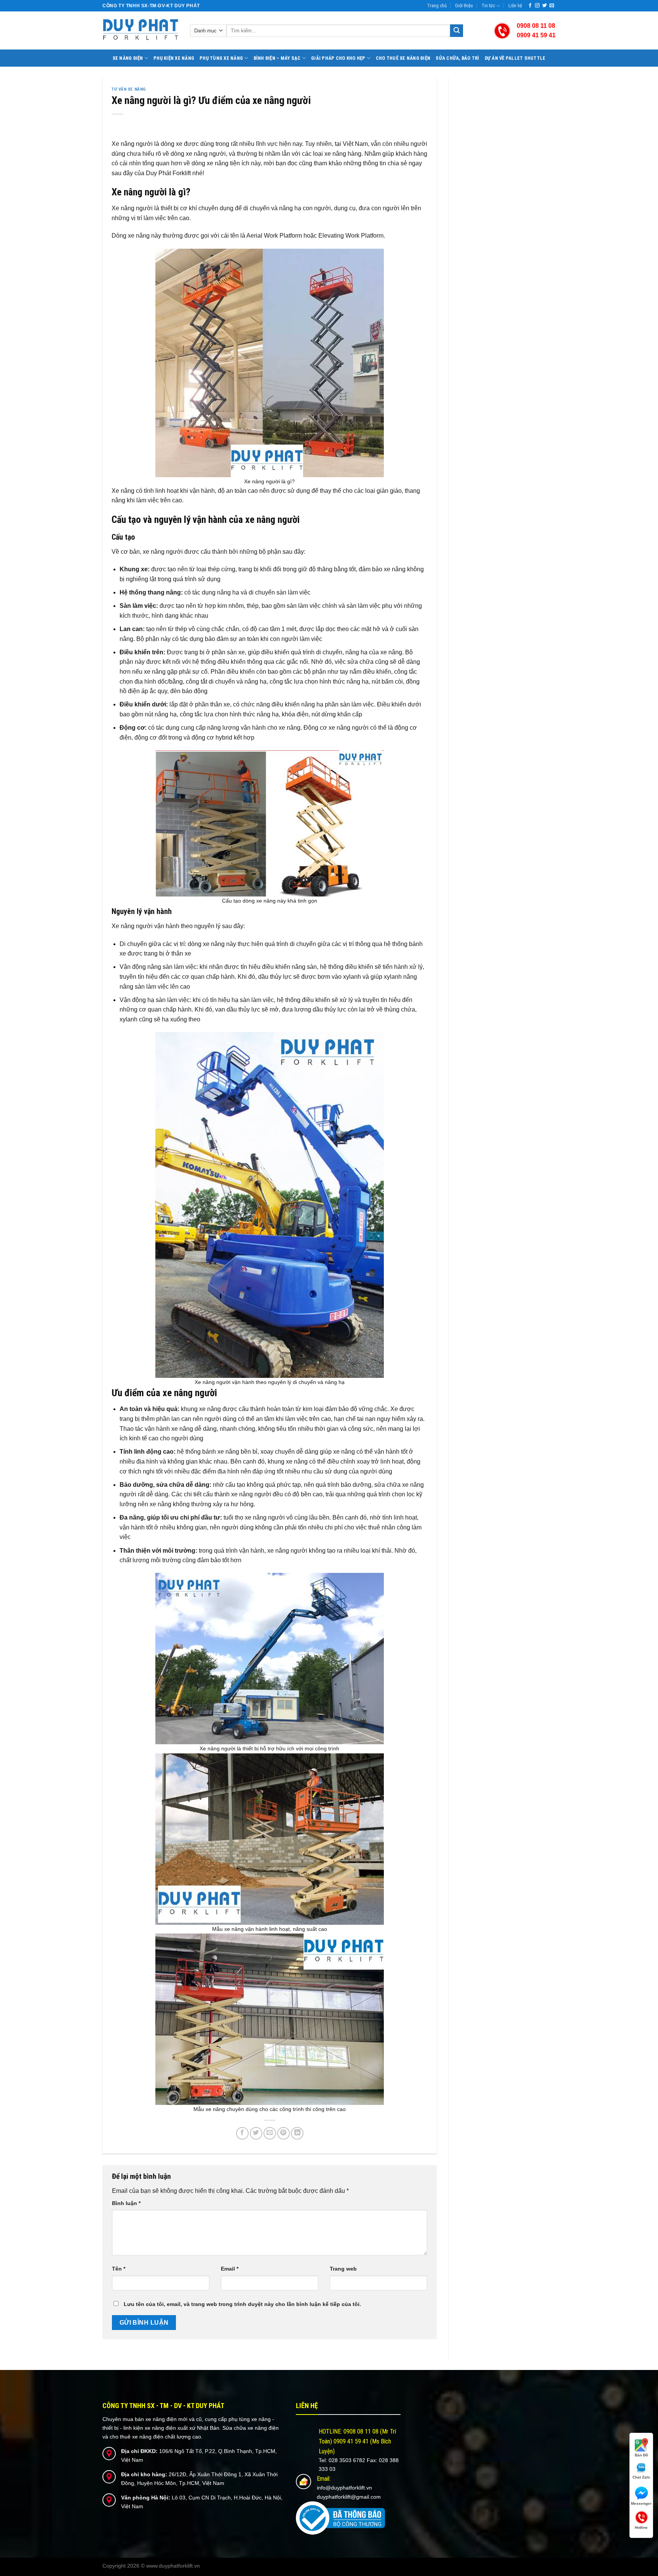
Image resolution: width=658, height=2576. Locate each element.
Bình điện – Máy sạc (277, 58)
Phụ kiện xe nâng (174, 58)
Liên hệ (515, 6)
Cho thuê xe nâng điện (403, 58)
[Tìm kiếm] (457, 31)
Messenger (641, 2503)
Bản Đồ (641, 2455)
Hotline (641, 2527)
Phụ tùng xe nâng (221, 58)
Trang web (343, 2269)
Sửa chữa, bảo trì (457, 58)
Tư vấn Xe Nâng (129, 89)
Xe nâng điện (128, 58)
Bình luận (126, 2203)
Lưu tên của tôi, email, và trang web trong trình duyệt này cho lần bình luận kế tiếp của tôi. (242, 2304)
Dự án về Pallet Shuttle (515, 58)
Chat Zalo (641, 2477)
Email (230, 2269)
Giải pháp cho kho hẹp (338, 58)
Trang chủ (437, 6)
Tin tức (488, 6)
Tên (119, 2269)
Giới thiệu (464, 6)
